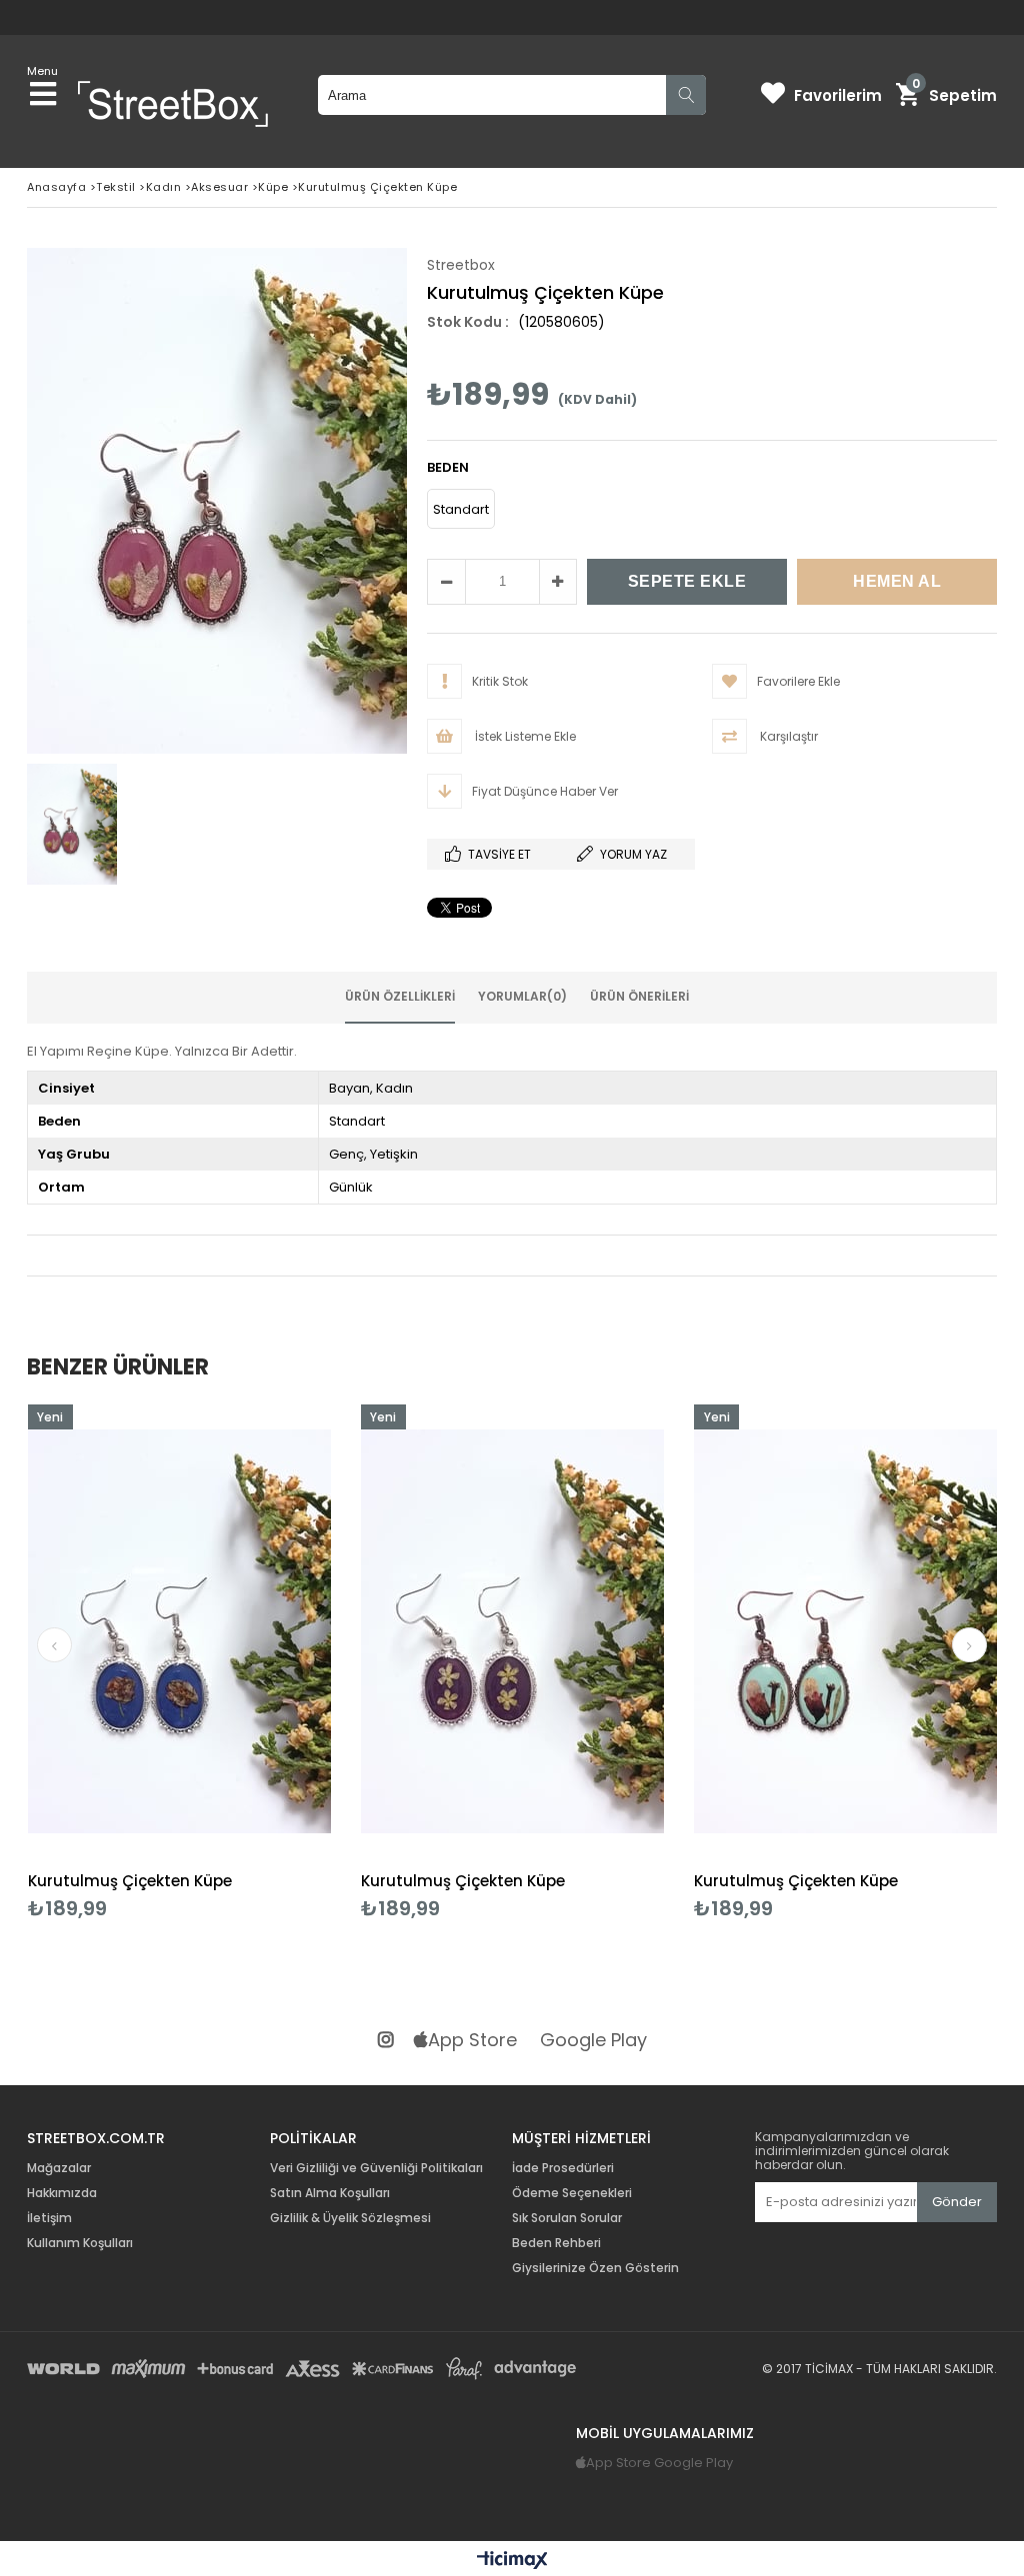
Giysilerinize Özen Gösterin (595, 2268)
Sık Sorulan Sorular (567, 2218)
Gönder (957, 2202)
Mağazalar (59, 2168)
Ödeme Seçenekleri (572, 2193)
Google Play (593, 2041)
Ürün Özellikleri (400, 996)
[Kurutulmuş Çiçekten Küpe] (179, 1632)
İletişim (49, 2218)
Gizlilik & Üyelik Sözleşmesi (350, 2218)
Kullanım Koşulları (80, 2243)
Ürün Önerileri (639, 996)
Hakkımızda (62, 2193)
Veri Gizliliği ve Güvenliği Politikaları (376, 2168)
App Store (472, 2041)
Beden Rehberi (556, 2243)
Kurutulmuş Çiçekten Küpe (130, 1881)
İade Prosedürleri (563, 2168)
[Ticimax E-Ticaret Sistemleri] (512, 2561)
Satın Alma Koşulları (330, 2193)
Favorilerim (838, 95)
